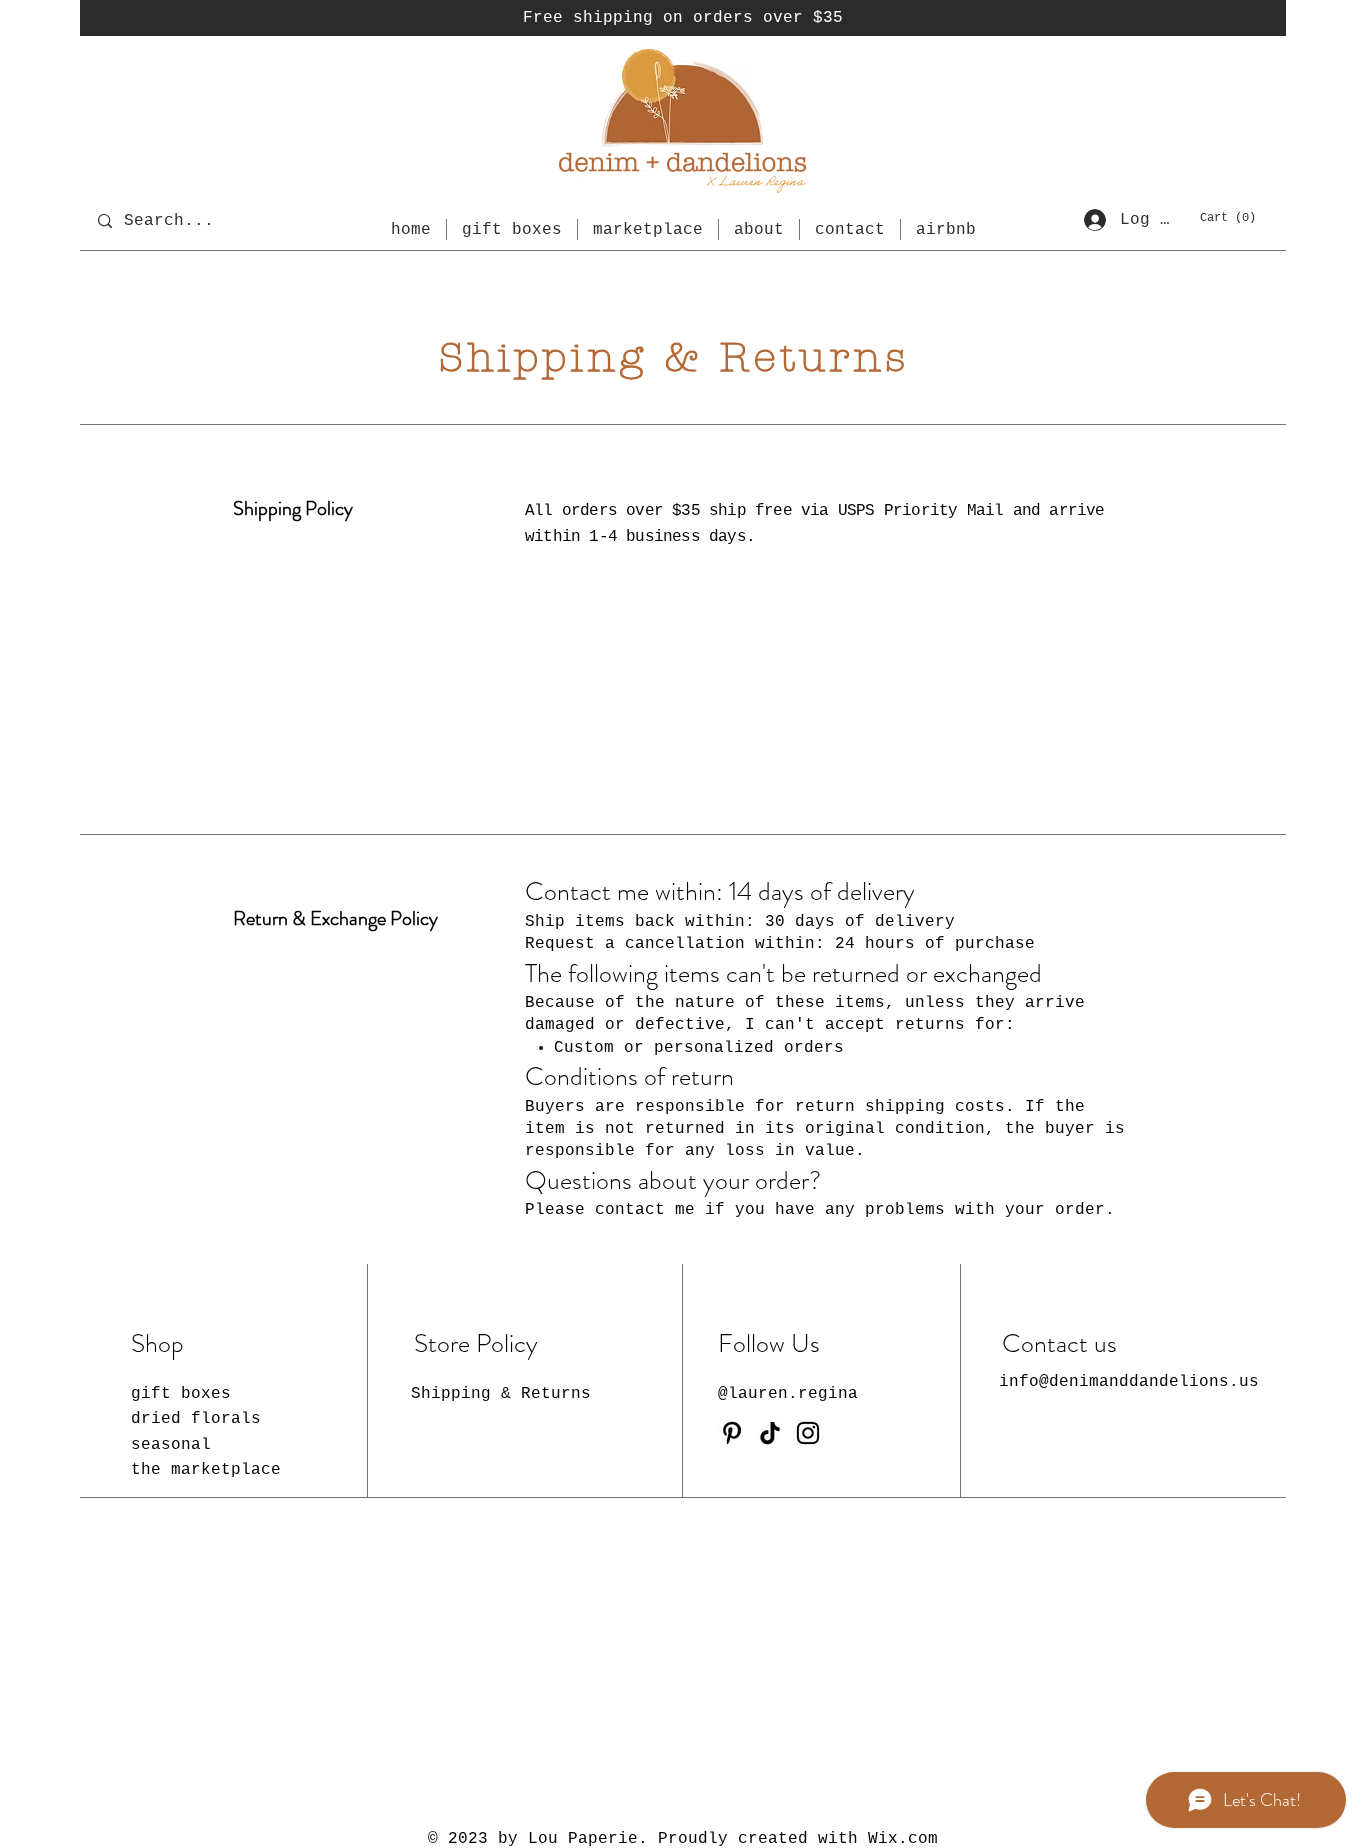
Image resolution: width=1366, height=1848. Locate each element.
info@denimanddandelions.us (1129, 1382)
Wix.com (903, 1839)
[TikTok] (770, 1433)
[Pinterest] (732, 1433)
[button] (1229, 217)
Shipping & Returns (501, 1394)
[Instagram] (808, 1433)
